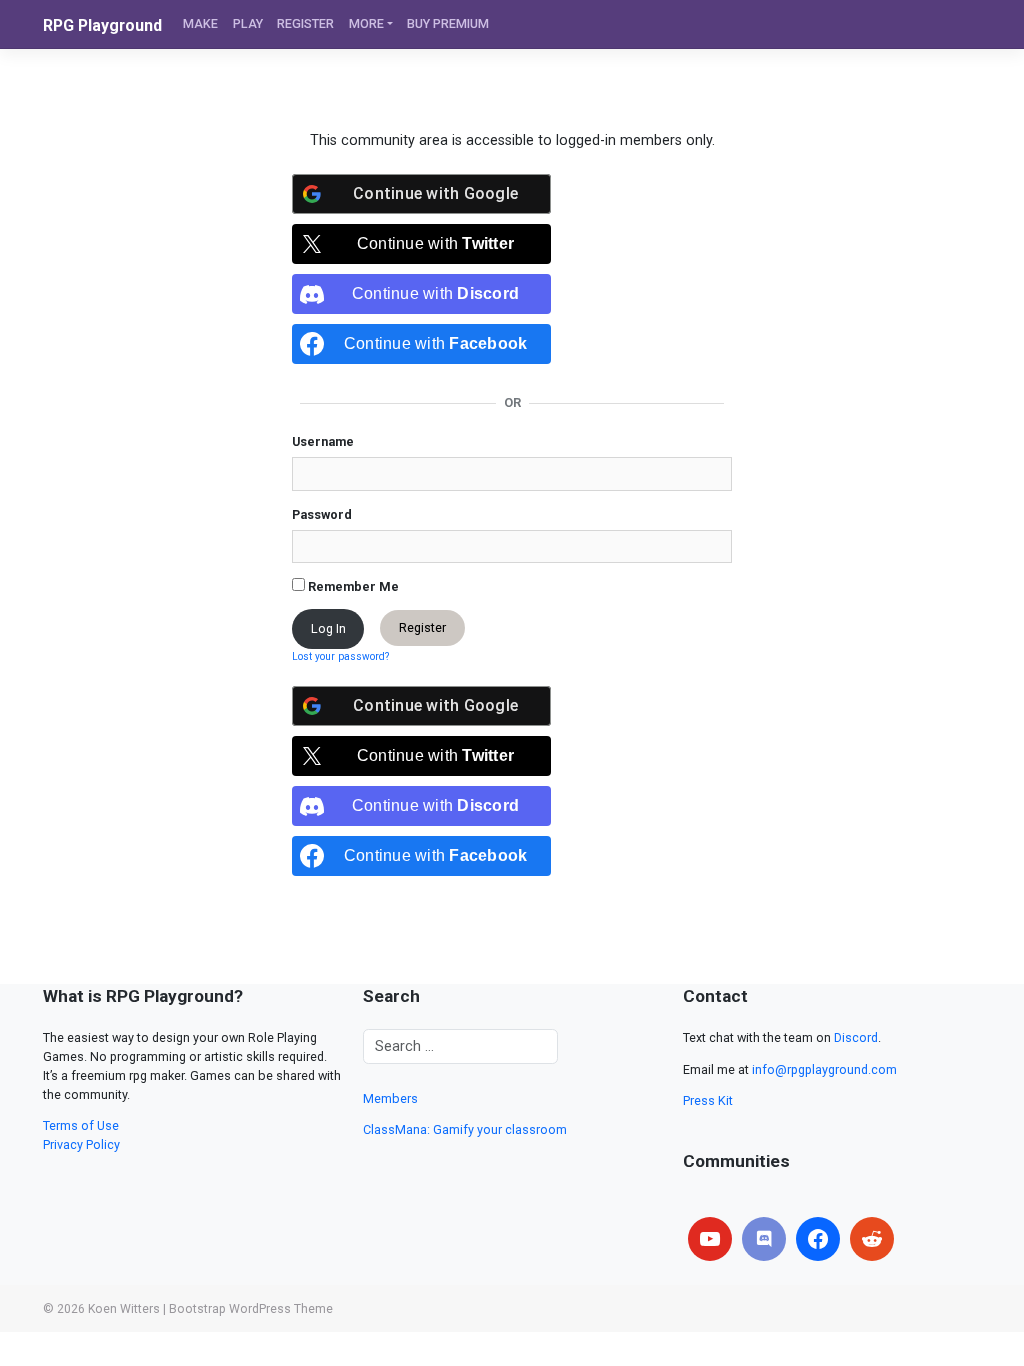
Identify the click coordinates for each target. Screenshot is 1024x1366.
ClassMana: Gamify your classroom (465, 1129)
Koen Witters (124, 1309)
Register (422, 628)
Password (322, 514)
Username (323, 441)
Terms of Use (81, 1125)
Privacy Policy (81, 1144)
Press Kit (708, 1100)
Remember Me (352, 586)
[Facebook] (818, 1239)
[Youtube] (710, 1239)
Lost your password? (340, 656)
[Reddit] (872, 1239)
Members (390, 1098)
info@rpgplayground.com (824, 1069)
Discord (856, 1037)
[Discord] (764, 1239)
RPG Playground (102, 25)
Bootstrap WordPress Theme (251, 1309)
